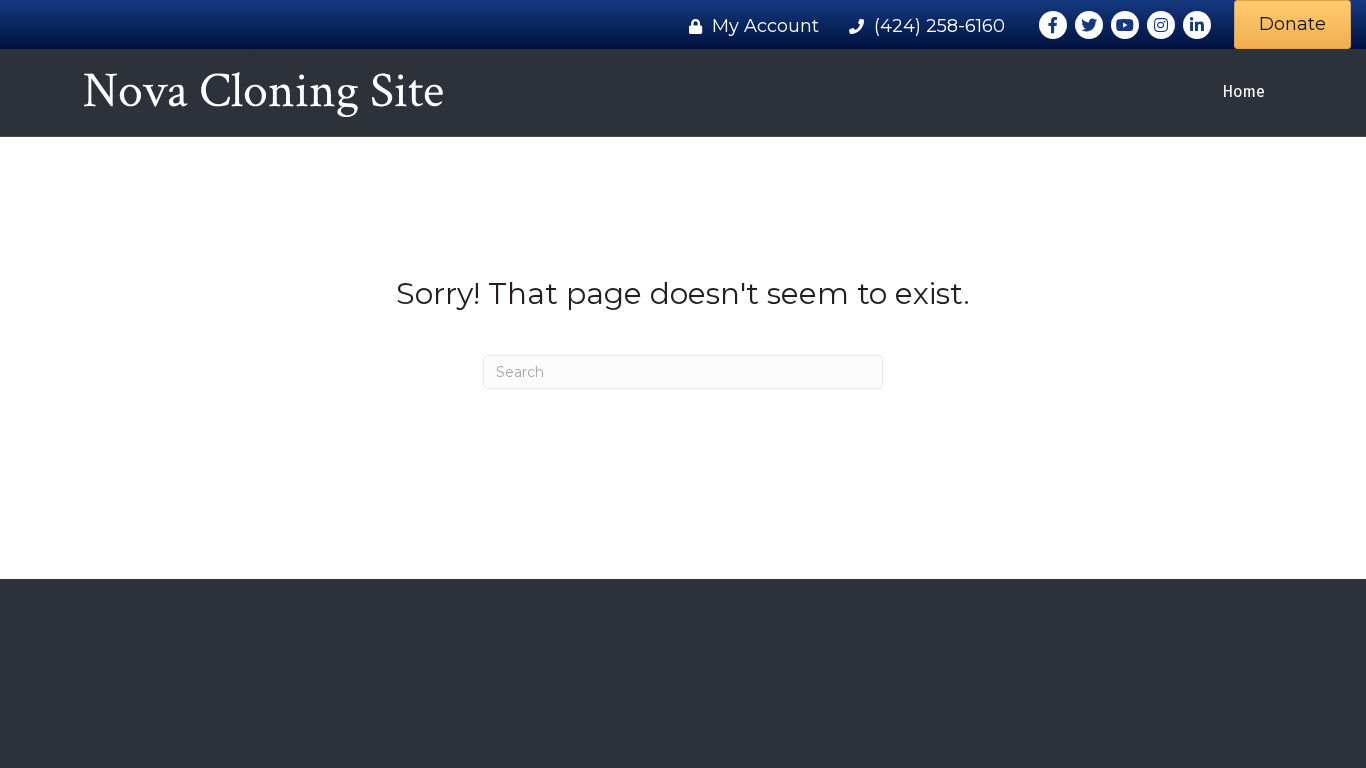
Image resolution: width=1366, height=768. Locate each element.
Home (1243, 91)
